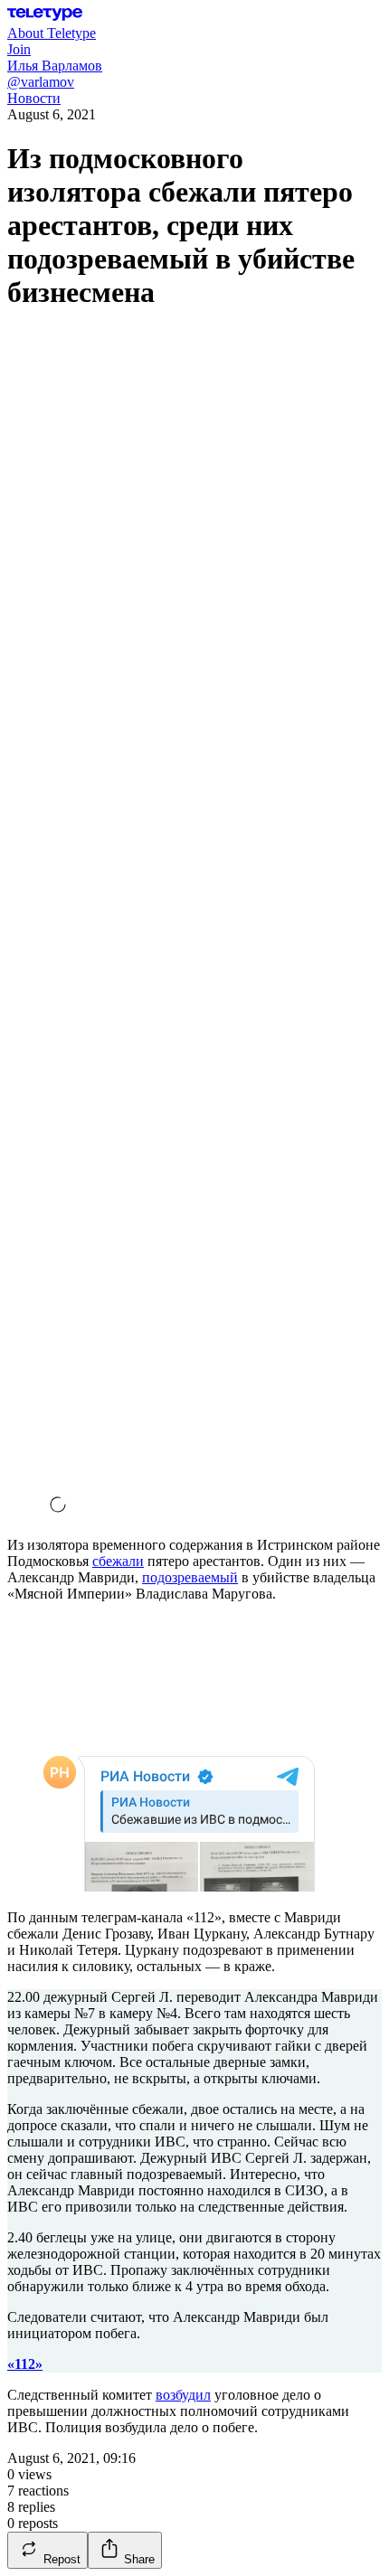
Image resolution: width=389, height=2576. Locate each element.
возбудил (183, 2395)
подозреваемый (190, 1577)
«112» (25, 2364)
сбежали (118, 1561)
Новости (34, 98)
